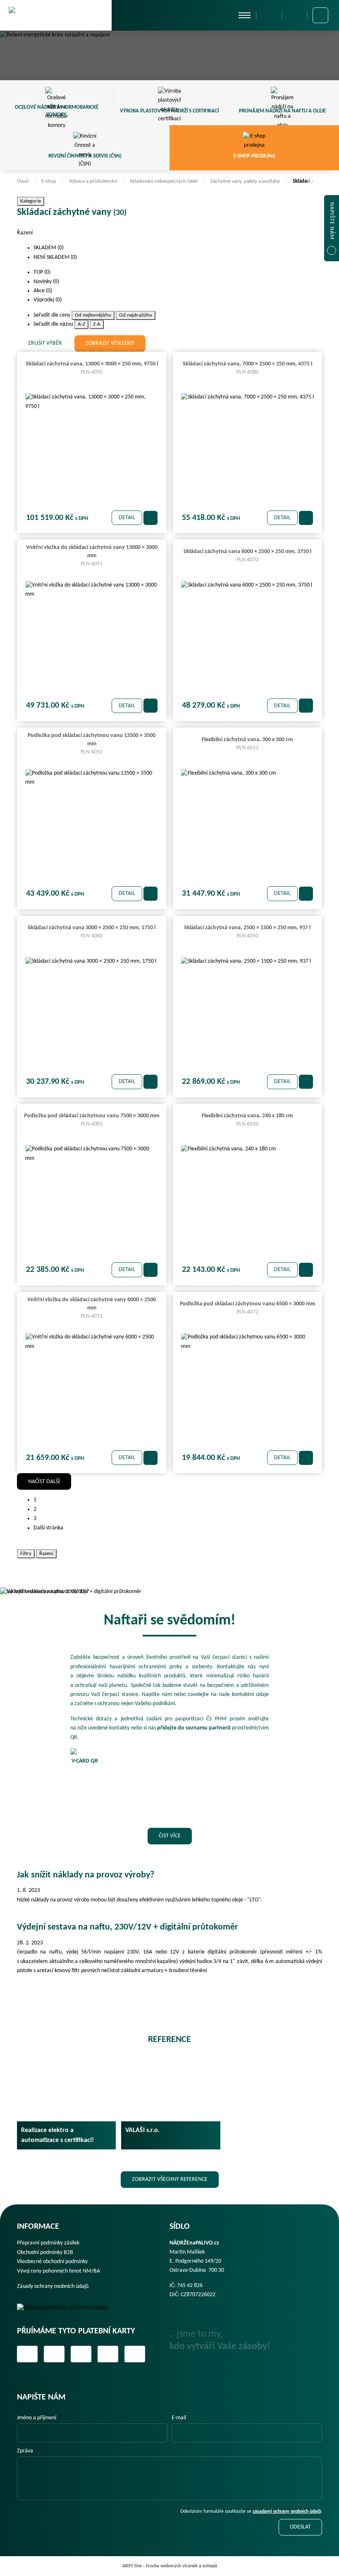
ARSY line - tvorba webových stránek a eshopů (170, 2566)
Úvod (23, 181)
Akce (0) (43, 291)
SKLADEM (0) (49, 248)
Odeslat (300, 2527)
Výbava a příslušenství (93, 181)
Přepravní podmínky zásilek (48, 2243)
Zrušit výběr (45, 343)
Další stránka (48, 1528)
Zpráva (25, 2451)
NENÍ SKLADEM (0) (56, 257)
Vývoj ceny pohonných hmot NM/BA (58, 2271)
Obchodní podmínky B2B (45, 2253)
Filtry (26, 1554)
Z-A (97, 324)
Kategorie (31, 201)
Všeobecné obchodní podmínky (52, 2262)
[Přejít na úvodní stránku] (56, 15)
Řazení (46, 1554)
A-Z (81, 324)
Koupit (150, 518)
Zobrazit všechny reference (170, 2179)
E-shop (49, 181)
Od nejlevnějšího (93, 315)
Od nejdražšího (136, 315)
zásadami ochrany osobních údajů (287, 2512)
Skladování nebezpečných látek (164, 181)
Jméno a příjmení (37, 2418)
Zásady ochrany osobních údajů (53, 2286)
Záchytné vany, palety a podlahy (245, 181)
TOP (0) (43, 272)
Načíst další (44, 1482)
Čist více (170, 1836)
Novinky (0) (47, 282)
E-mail (179, 2418)
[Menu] (245, 15)
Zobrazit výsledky (110, 343)
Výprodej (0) (48, 300)
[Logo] (68, 2308)
